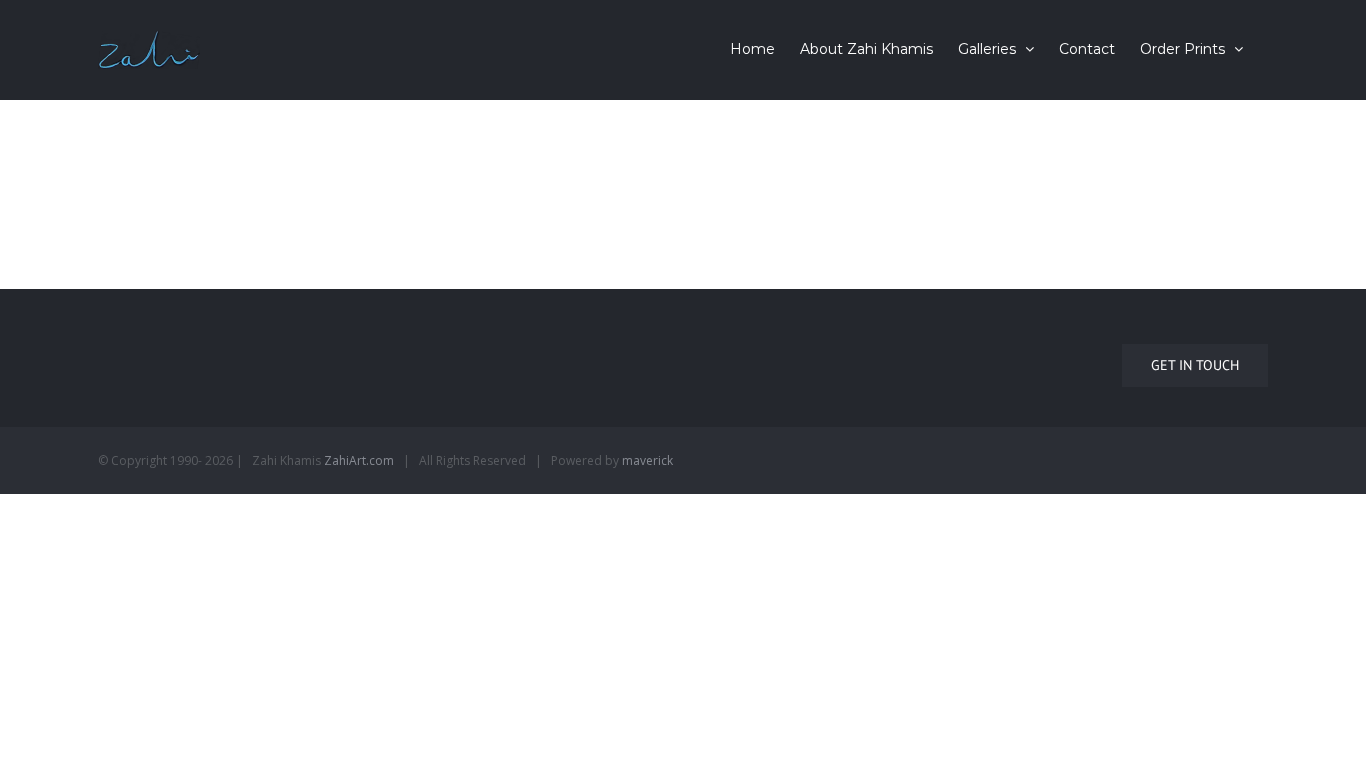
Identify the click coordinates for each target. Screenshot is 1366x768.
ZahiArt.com (359, 460)
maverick (647, 460)
